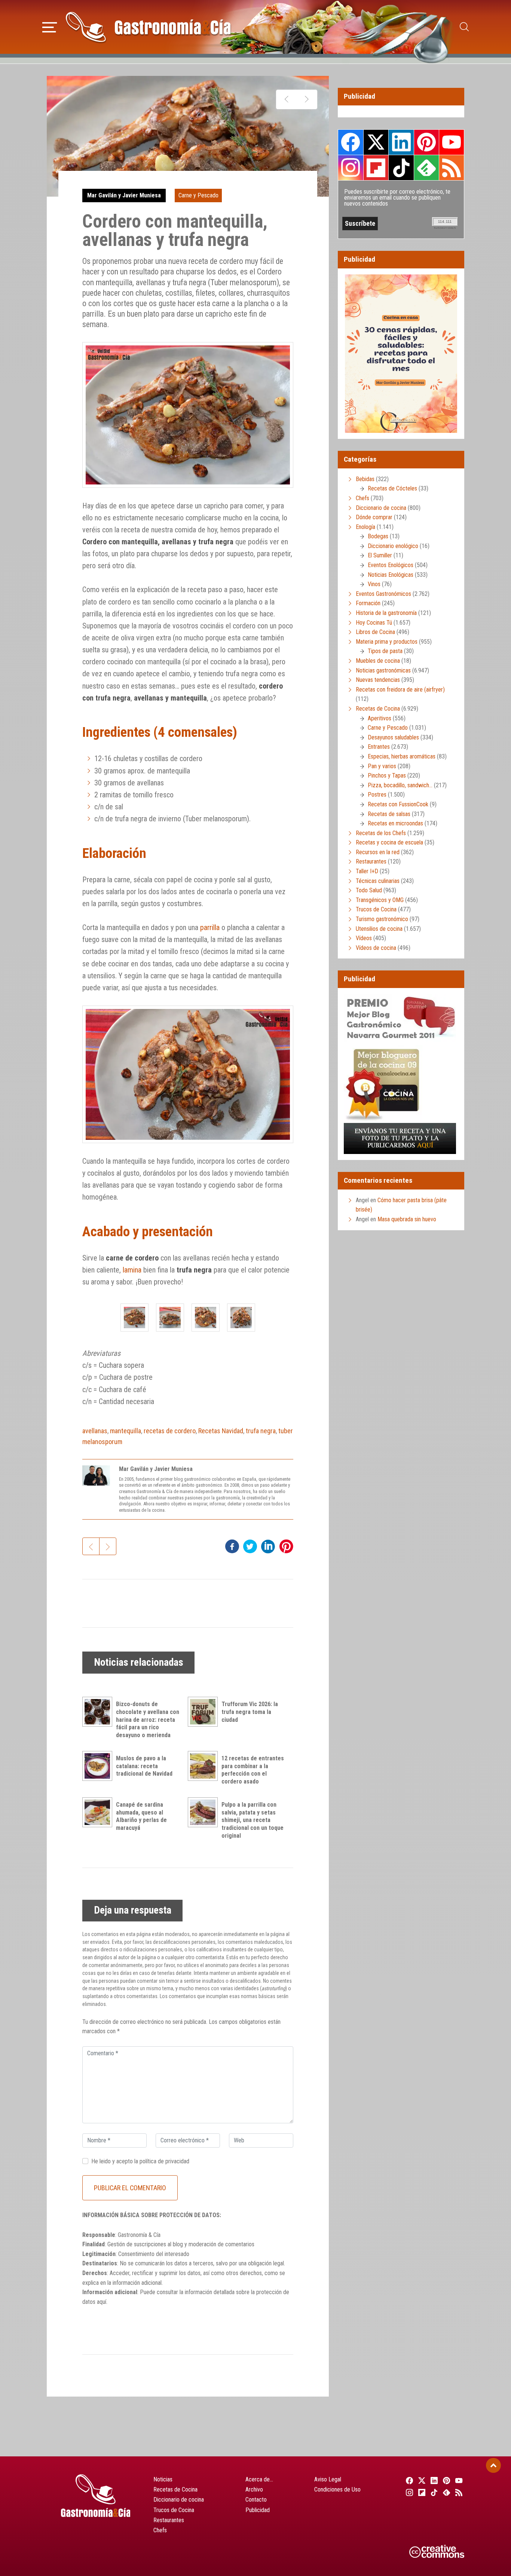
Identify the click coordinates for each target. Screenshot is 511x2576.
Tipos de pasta (385, 651)
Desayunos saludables (393, 737)
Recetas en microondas (395, 823)
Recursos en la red (378, 852)
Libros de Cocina (375, 632)
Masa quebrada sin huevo (407, 1219)
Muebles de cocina (378, 661)
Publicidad (258, 2510)
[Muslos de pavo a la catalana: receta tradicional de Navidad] (99, 1766)
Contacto (256, 2500)
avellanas (95, 1431)
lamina (132, 1270)
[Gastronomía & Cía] (148, 27)
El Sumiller (380, 555)
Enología (365, 527)
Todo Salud (369, 890)
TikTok (401, 167)
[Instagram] (408, 2492)
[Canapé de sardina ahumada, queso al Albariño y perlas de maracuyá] (99, 1812)
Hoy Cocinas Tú (374, 623)
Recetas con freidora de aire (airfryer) (400, 690)
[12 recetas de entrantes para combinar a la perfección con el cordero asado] (205, 1766)
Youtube (452, 142)
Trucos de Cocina (376, 909)
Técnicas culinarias (378, 881)
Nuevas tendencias (378, 680)
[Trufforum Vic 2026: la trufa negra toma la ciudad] (205, 1712)
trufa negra (261, 1431)
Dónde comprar (374, 517)
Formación (368, 603)
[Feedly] (446, 2492)
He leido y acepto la (140, 2161)
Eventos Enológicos (391, 565)
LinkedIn (401, 142)
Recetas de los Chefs (381, 833)
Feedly (426, 167)
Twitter (376, 142)
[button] (50, 26)
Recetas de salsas (389, 814)
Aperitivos (380, 718)
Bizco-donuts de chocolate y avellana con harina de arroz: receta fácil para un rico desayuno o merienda (148, 1720)
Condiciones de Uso (337, 2489)
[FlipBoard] (421, 2492)
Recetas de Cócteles (392, 488)
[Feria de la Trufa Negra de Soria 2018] (307, 99)
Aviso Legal (328, 2479)
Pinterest (426, 142)
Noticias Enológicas (391, 575)
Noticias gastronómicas (383, 670)
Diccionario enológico (393, 546)
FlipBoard (376, 167)
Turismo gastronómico (382, 919)
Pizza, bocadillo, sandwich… (400, 785)
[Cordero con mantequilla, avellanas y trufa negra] (134, 1318)
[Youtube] (458, 2480)
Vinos (374, 584)
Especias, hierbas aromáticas (402, 756)
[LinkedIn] (433, 2480)
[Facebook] (408, 2480)
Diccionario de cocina (381, 508)
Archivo (254, 2489)
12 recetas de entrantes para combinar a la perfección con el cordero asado (253, 1770)
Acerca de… (259, 2479)
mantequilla (126, 1431)
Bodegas (378, 536)
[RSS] (458, 2492)
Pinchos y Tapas (387, 775)
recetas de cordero (170, 1431)
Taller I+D (367, 871)
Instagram (351, 168)
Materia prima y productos (387, 642)
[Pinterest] (446, 2480)
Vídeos (364, 938)
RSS (452, 167)
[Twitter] (421, 2480)
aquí (102, 2302)
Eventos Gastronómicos (383, 594)
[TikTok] (433, 2492)
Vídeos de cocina (376, 948)
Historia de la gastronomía (386, 613)
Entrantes (379, 747)
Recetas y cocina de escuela (389, 842)
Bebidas (365, 479)
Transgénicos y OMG (380, 900)
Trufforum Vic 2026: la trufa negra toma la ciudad (250, 1712)
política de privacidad (164, 2161)
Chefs (362, 498)
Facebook (351, 142)
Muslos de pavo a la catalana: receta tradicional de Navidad (144, 1766)
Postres (377, 795)
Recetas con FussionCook (398, 804)
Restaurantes (371, 861)
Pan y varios (382, 766)
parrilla (210, 927)
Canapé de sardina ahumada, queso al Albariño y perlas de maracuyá (141, 1816)
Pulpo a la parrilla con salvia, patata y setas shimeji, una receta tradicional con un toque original (253, 1820)
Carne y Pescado (198, 195)
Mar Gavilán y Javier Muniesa (124, 195)
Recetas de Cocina (378, 709)
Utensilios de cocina (379, 929)
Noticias (163, 2479)
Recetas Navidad (221, 1431)
